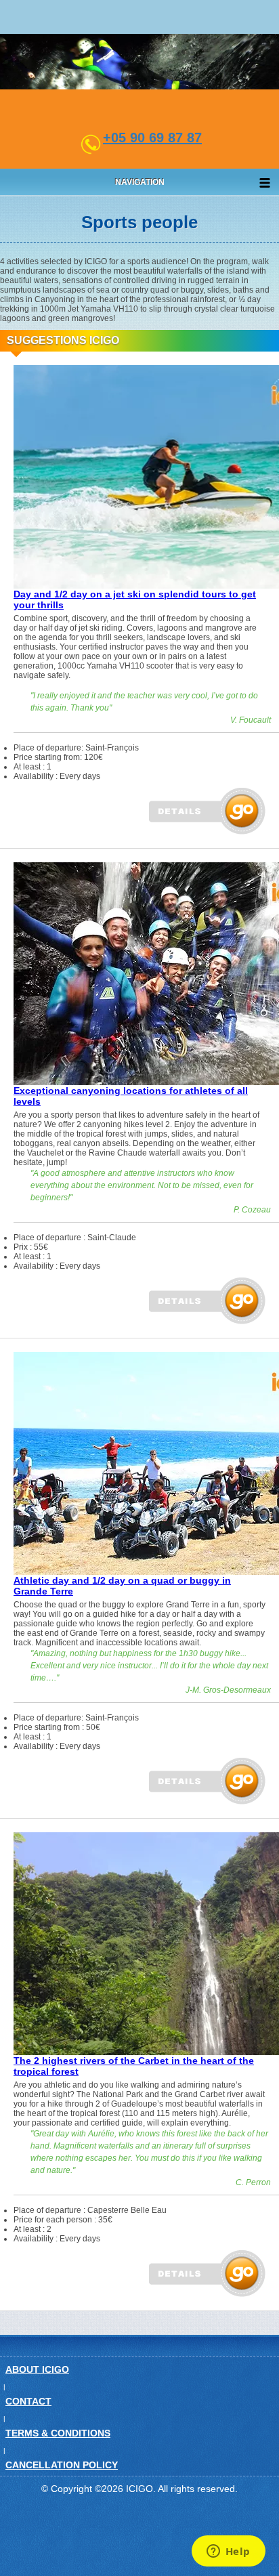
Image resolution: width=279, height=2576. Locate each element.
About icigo (37, 2369)
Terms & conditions (58, 2433)
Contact (28, 2401)
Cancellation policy (62, 2465)
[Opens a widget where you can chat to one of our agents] (228, 2552)
